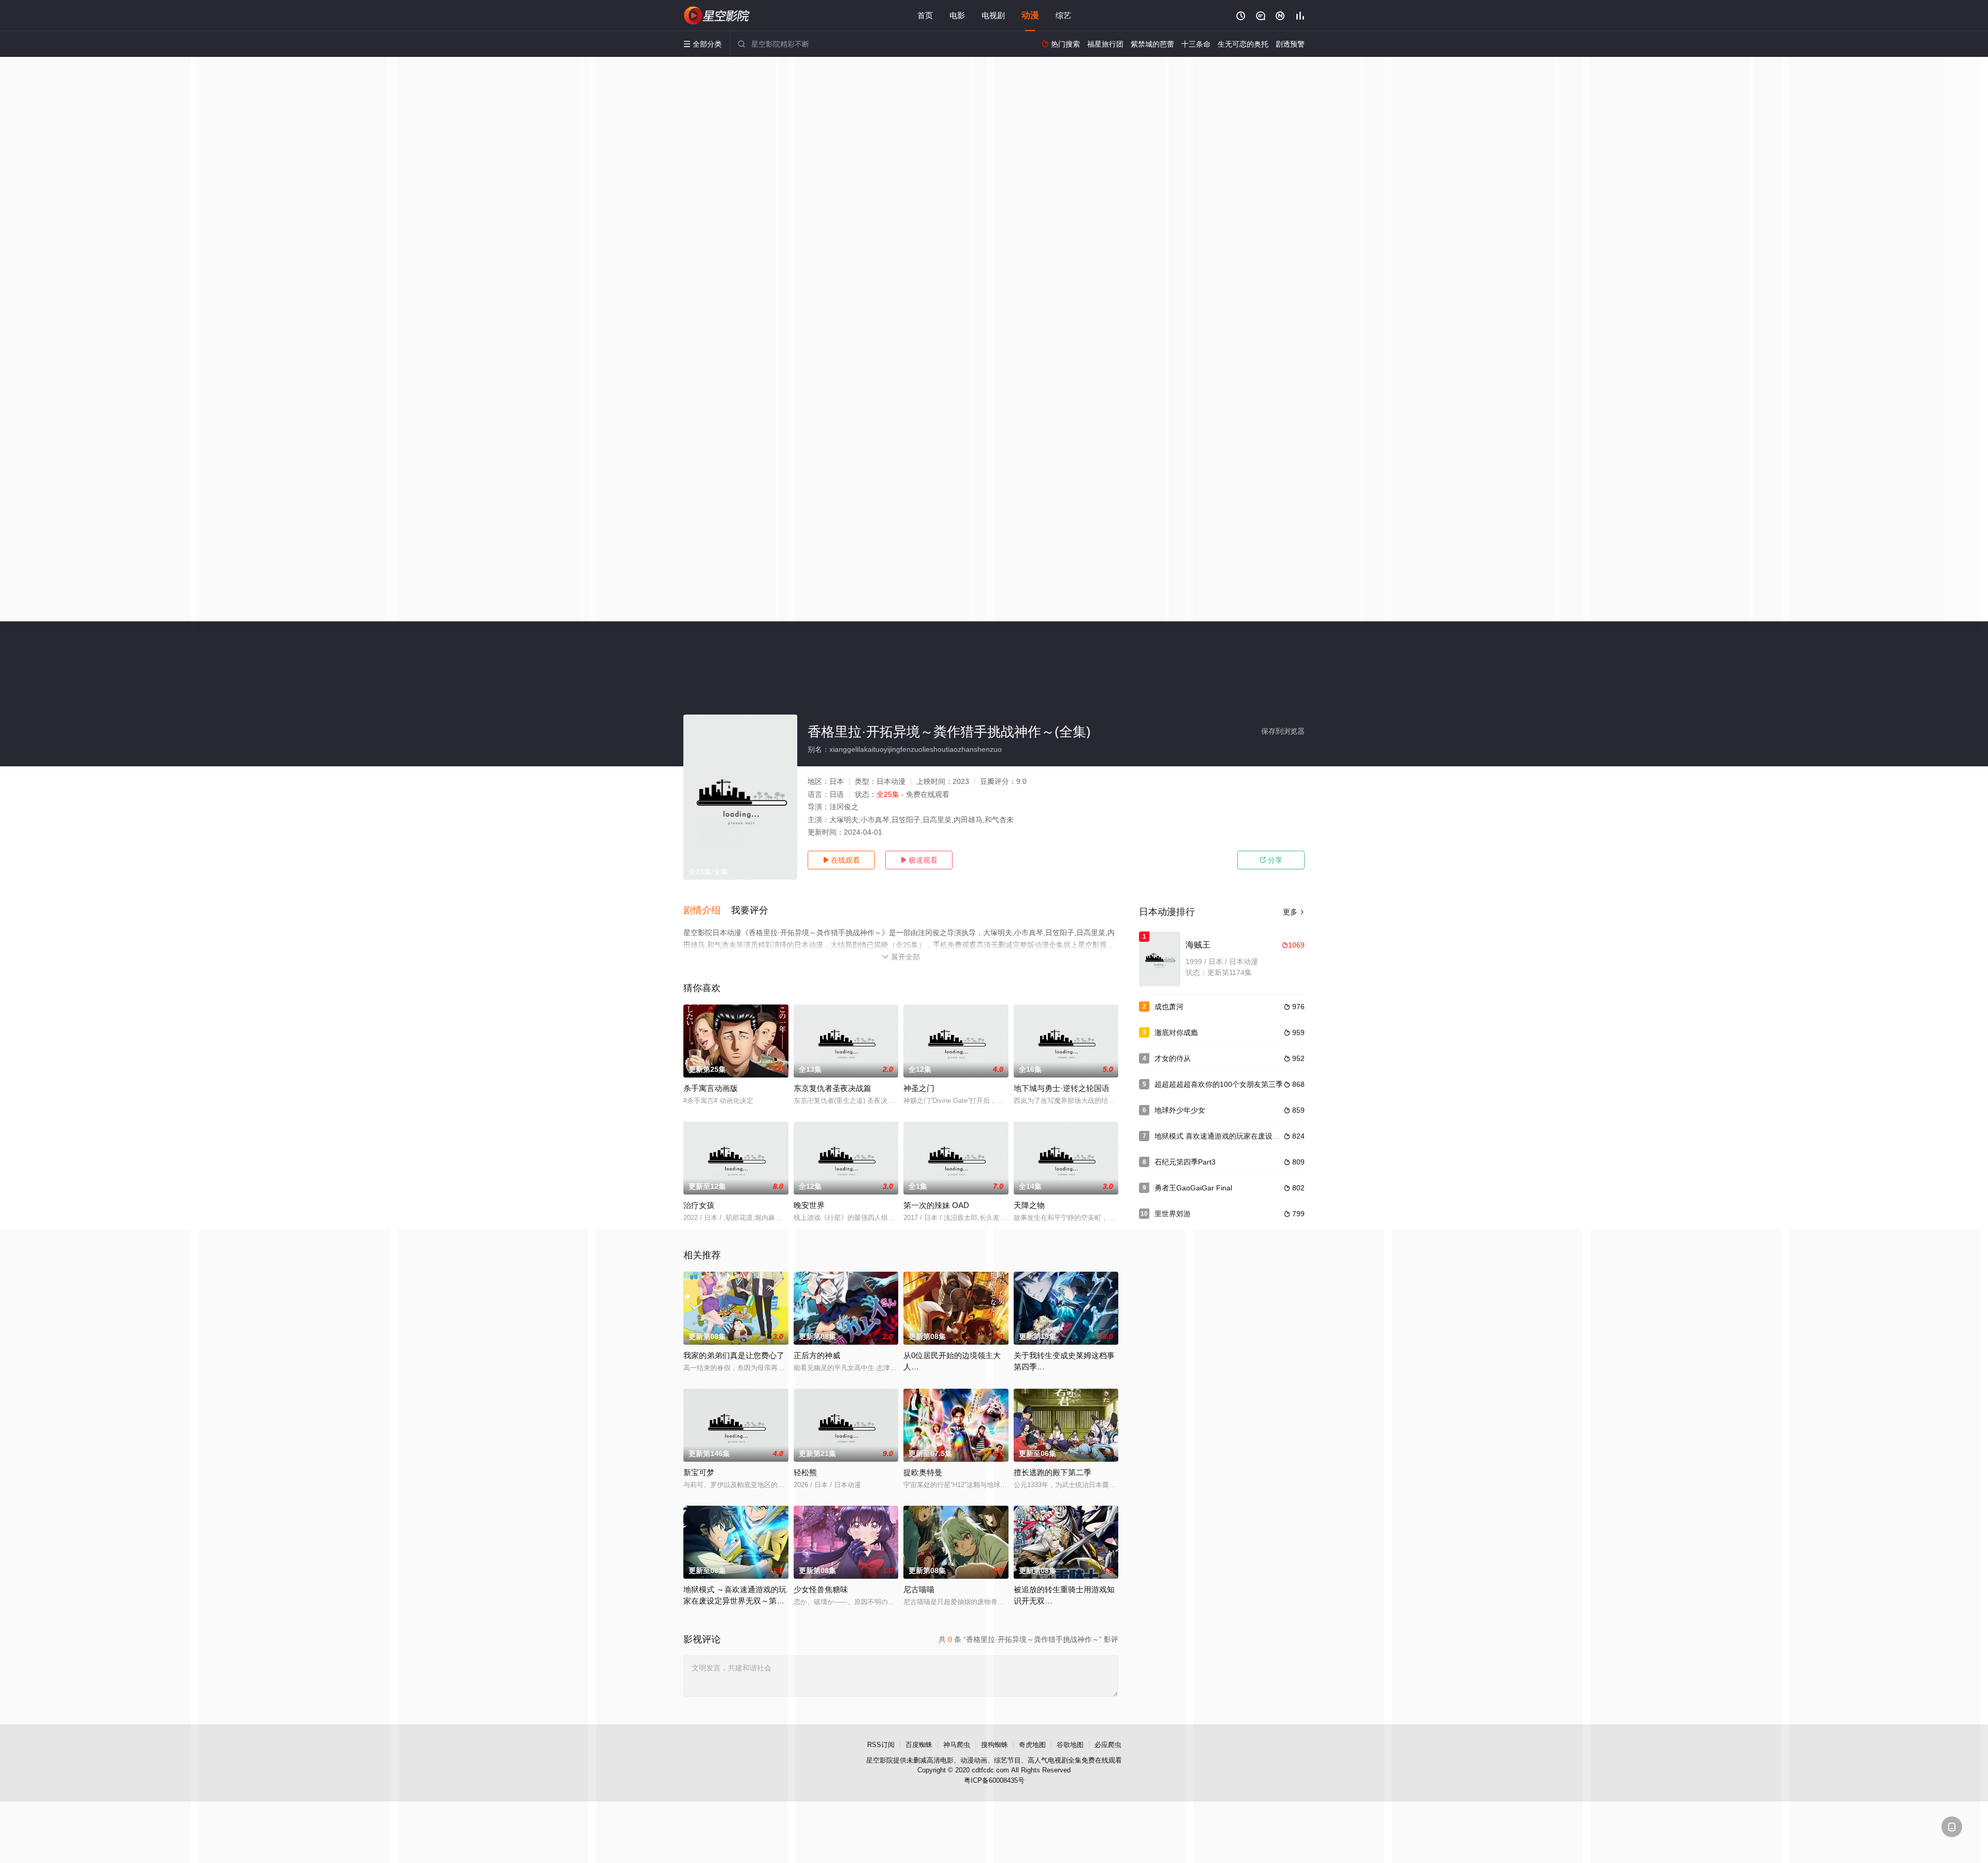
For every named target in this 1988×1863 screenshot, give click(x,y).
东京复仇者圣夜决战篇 (832, 1088)
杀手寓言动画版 (711, 1088)
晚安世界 (809, 1205)
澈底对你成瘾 (1176, 1032)
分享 (1271, 860)
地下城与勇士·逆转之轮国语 (1062, 1088)
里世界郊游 (1173, 1214)
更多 (1294, 912)
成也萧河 (1169, 1007)
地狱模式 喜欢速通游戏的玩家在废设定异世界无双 (1235, 1136)
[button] (707, 911)
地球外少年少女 (1180, 1110)
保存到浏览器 (1283, 731)
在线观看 (841, 860)
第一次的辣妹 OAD (936, 1205)
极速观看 (919, 860)
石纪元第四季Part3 (1185, 1162)
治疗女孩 (699, 1205)
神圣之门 (919, 1088)
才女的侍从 (1173, 1058)
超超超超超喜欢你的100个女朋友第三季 (1219, 1084)
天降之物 (1029, 1205)
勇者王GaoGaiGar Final (1193, 1188)
